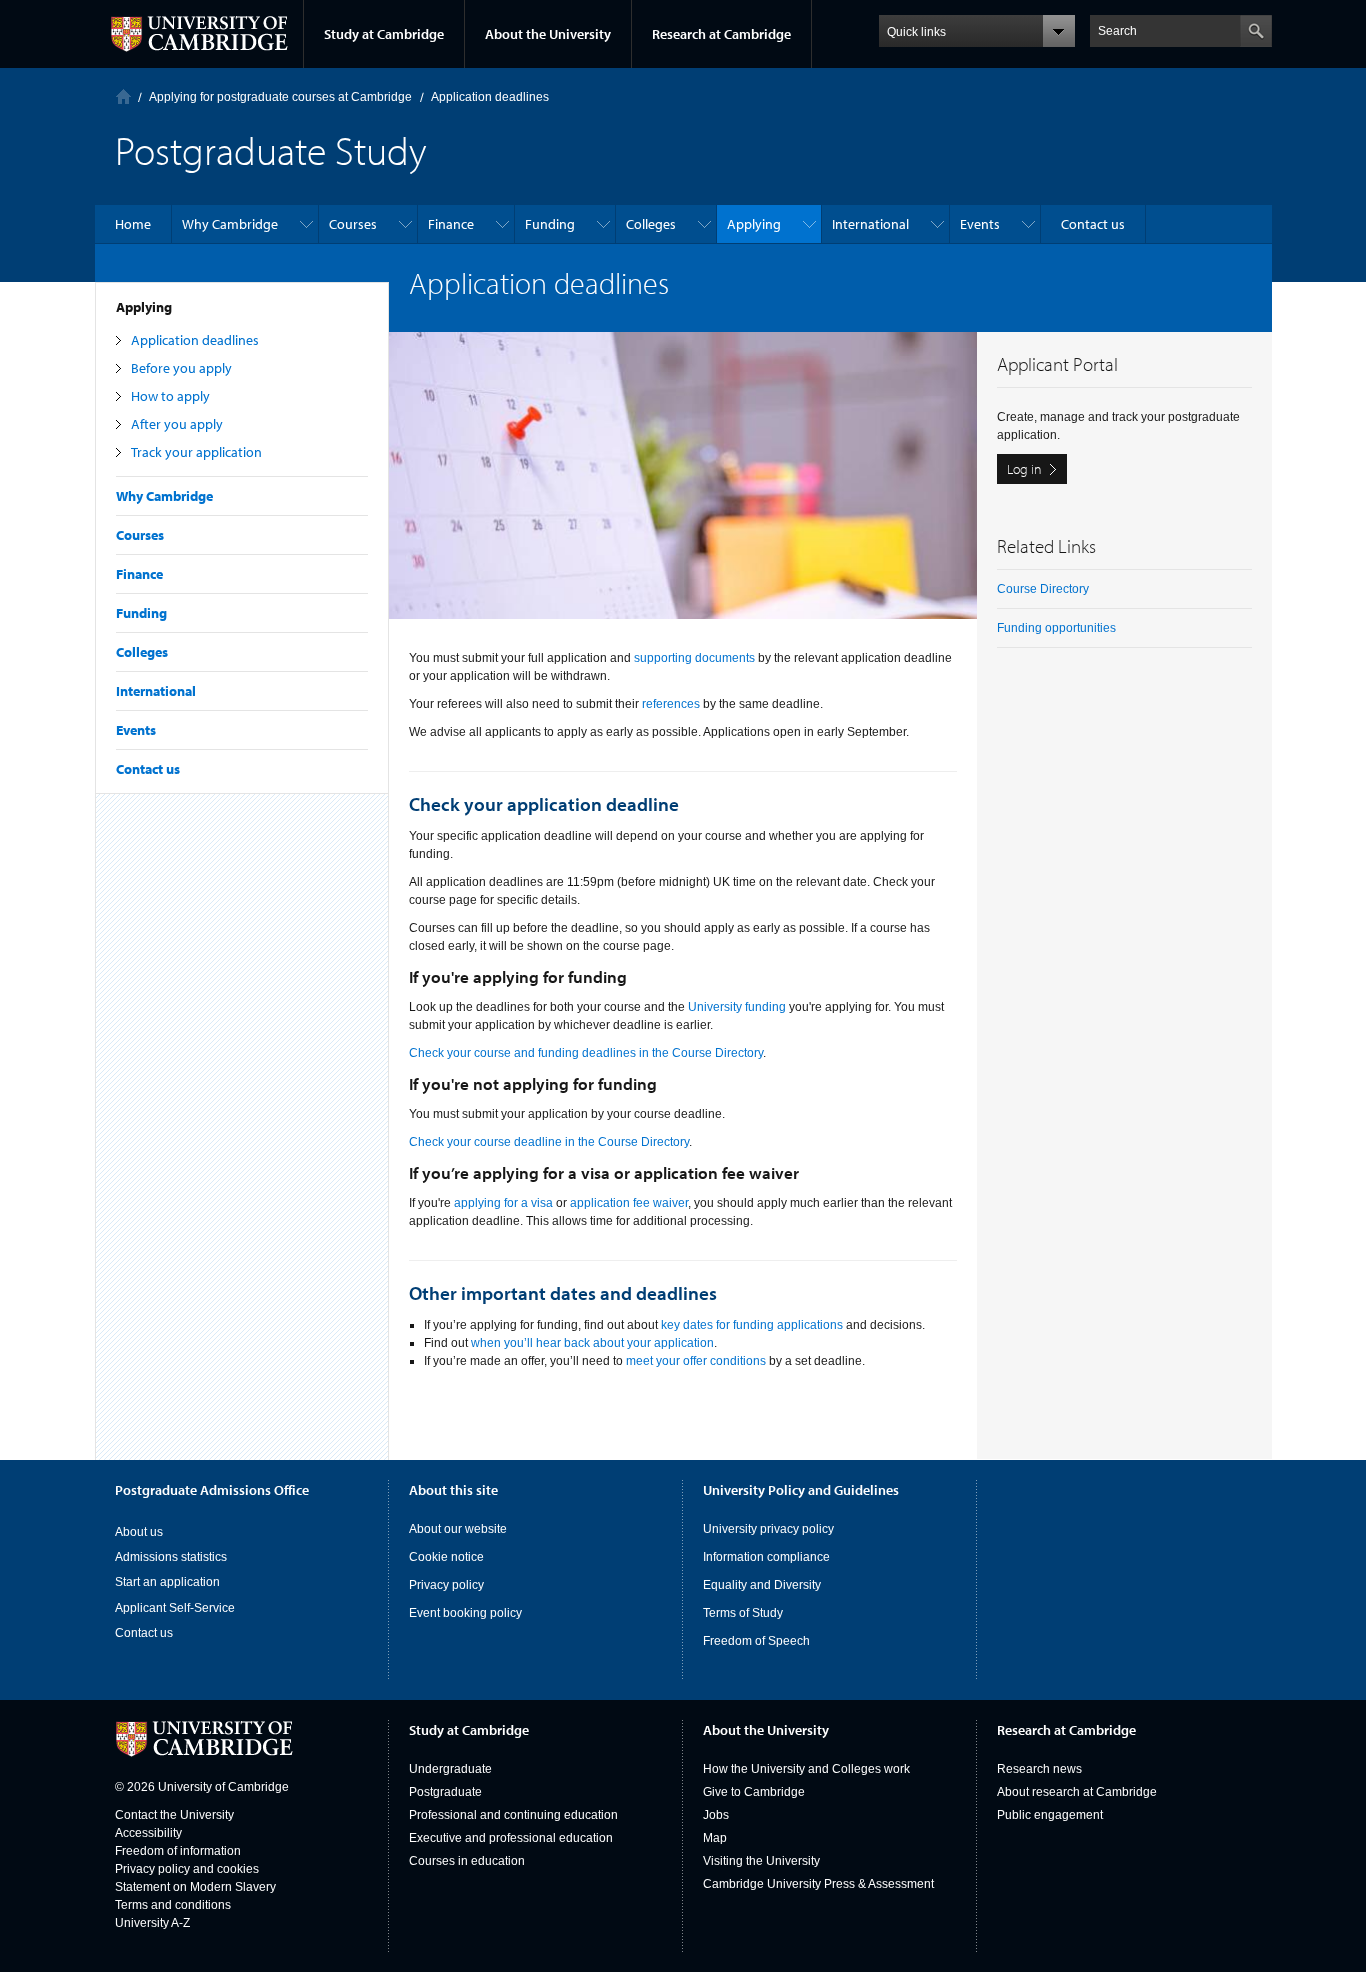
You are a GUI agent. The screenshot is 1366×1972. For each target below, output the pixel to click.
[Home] (123, 96)
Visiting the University (761, 1861)
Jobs (716, 1815)
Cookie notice (446, 1557)
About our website (458, 1529)
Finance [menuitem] (451, 224)
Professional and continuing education (513, 1815)
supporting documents (694, 658)
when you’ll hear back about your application (592, 1343)
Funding (141, 613)
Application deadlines (195, 340)
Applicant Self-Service (175, 1608)
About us (139, 1532)
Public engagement (1050, 1815)
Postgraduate (445, 1792)
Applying (144, 307)
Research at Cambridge (721, 34)
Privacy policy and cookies (187, 1869)
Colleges (142, 652)
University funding (737, 1007)
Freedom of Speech (756, 1641)
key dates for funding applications (752, 1325)
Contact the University (174, 1815)
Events (136, 730)
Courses (140, 535)
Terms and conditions (173, 1905)
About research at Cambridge (1077, 1792)
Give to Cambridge (754, 1792)
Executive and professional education (511, 1838)
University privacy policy (768, 1529)
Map (715, 1838)
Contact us (148, 769)
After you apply (177, 424)
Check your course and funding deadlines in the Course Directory (586, 1053)
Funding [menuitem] (550, 224)
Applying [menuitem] (754, 224)
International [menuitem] (870, 224)
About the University (548, 34)
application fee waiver (629, 1203)
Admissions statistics (171, 1557)
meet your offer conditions (696, 1361)
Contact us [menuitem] (1093, 224)
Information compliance (766, 1557)
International (156, 691)
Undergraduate (450, 1769)
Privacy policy (446, 1585)
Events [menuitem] (980, 224)
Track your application (196, 452)
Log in (1024, 469)
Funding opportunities (1056, 628)
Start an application (167, 1582)
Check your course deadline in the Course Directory (549, 1142)
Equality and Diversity (762, 1585)
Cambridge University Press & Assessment (818, 1884)
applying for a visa (503, 1203)
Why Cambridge (164, 496)
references (671, 704)
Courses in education (467, 1861)
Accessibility (148, 1833)
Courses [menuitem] (353, 224)
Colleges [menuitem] (651, 224)
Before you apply (181, 368)
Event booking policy (465, 1613)
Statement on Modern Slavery (195, 1887)
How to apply (170, 396)
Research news (1039, 1769)
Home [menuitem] (133, 224)
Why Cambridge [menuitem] (230, 224)
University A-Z (152, 1923)
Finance (139, 574)
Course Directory (1043, 589)
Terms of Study (743, 1613)
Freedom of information (178, 1851)
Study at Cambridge (384, 34)
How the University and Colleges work (806, 1769)
